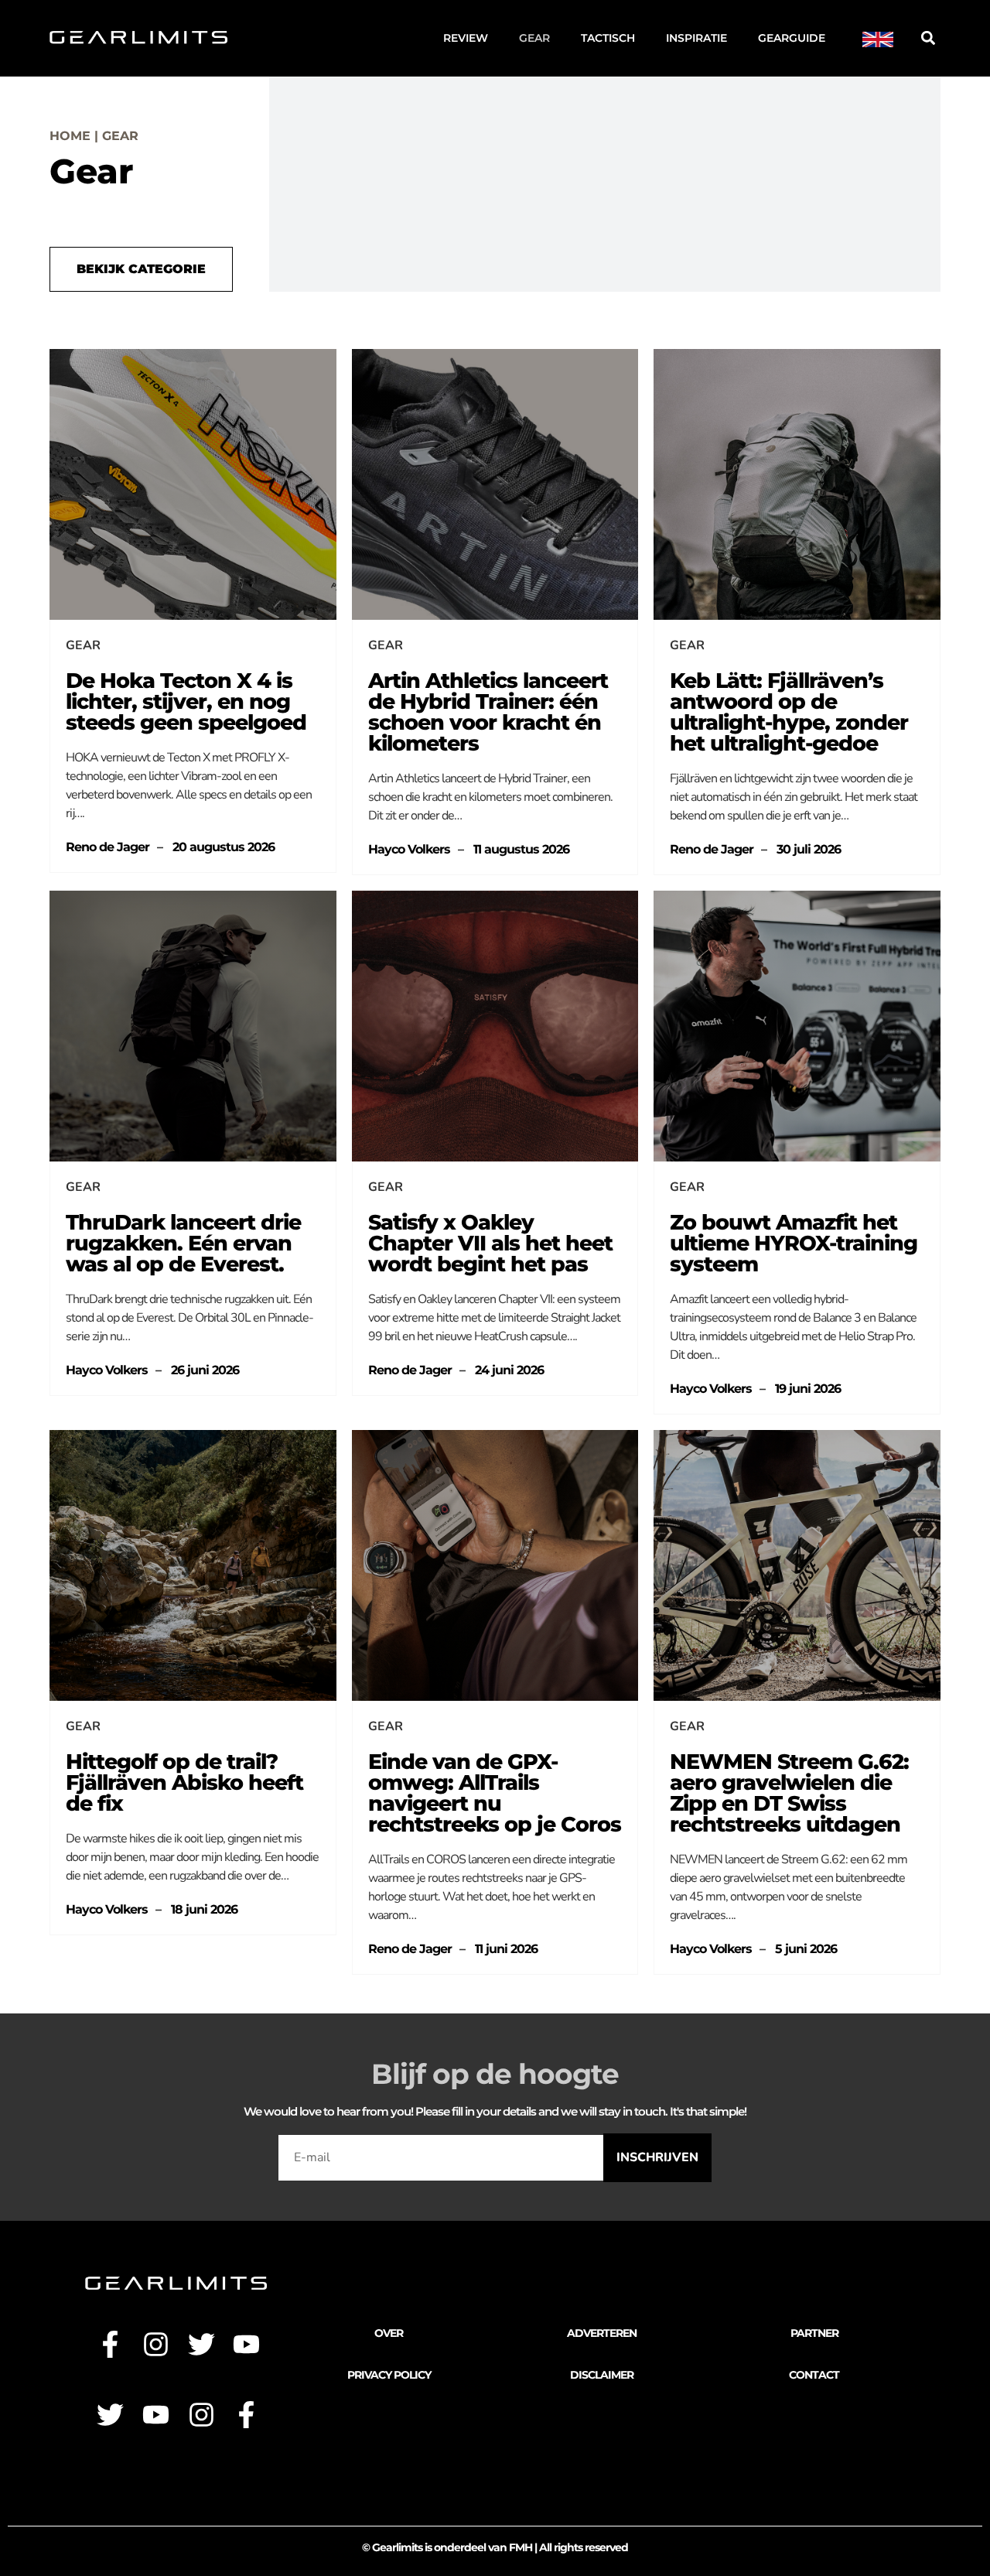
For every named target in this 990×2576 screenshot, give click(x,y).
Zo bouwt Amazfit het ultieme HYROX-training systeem (794, 1243)
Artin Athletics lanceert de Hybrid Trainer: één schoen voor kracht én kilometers (488, 712)
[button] (928, 38)
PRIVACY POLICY (389, 2375)
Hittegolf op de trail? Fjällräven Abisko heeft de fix (184, 1782)
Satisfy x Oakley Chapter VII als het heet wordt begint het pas (490, 1243)
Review (466, 38)
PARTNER (814, 2333)
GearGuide (792, 38)
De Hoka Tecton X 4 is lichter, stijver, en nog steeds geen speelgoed (186, 701)
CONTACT (814, 2375)
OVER (389, 2333)
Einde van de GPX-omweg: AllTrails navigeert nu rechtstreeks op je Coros (495, 1793)
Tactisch (608, 38)
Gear (534, 38)
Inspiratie (696, 38)
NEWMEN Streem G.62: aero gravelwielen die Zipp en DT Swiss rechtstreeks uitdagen (789, 1793)
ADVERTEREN (602, 2333)
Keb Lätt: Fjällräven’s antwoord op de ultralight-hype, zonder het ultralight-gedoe (789, 712)
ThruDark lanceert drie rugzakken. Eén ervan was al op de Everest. (183, 1243)
